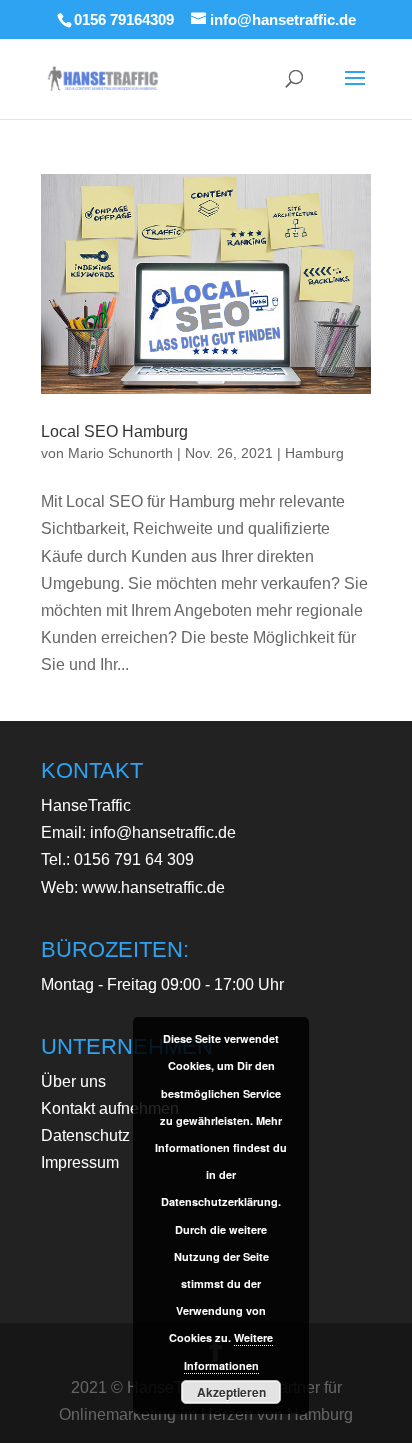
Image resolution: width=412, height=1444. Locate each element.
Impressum (80, 1162)
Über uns (73, 1081)
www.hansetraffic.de (153, 887)
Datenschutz (85, 1135)
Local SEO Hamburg (114, 431)
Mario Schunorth (120, 453)
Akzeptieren (231, 1392)
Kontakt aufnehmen (110, 1108)
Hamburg (314, 453)
